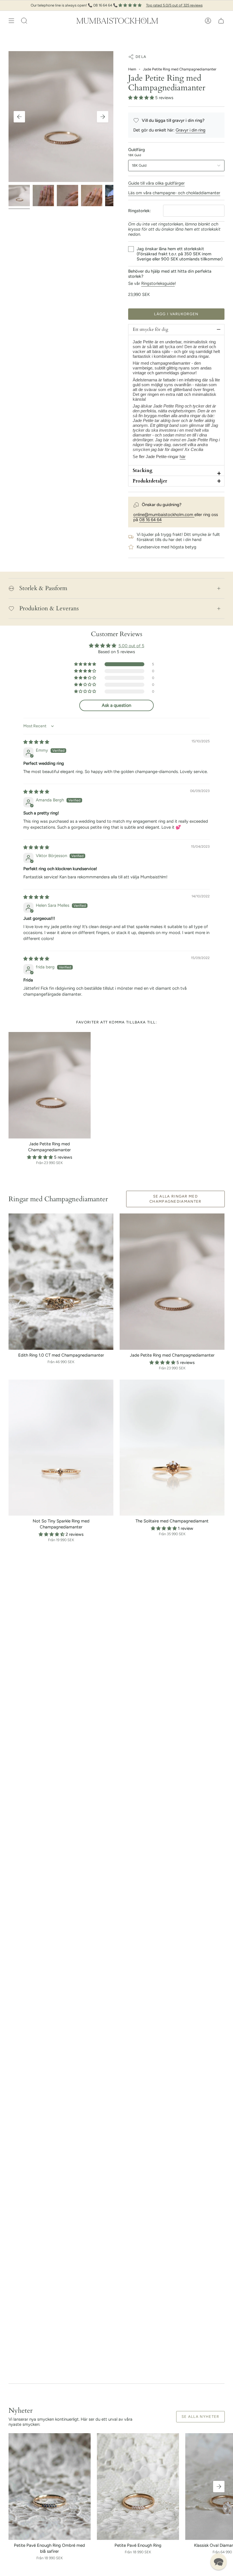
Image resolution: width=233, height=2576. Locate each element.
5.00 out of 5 (131, 646)
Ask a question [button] (116, 705)
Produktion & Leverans (49, 608)
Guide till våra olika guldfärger (156, 183)
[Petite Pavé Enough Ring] (138, 2486)
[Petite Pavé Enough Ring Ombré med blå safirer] (50, 2486)
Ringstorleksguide (158, 283)
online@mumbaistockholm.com (164, 515)
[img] (36, 742)
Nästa (103, 117)
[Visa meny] (11, 21)
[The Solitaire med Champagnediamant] (172, 1448)
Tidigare (19, 117)
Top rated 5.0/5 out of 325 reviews (174, 5)
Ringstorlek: (140, 211)
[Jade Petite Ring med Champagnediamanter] (50, 1085)
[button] (24, 21)
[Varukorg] (221, 21)
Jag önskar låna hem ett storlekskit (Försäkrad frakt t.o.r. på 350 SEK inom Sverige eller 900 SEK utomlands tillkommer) (180, 254)
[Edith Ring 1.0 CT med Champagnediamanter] (61, 1282)
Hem (132, 69)
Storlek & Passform (43, 588)
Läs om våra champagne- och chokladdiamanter (174, 193)
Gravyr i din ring (191, 130)
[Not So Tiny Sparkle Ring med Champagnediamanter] (61, 1448)
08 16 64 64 (150, 520)
